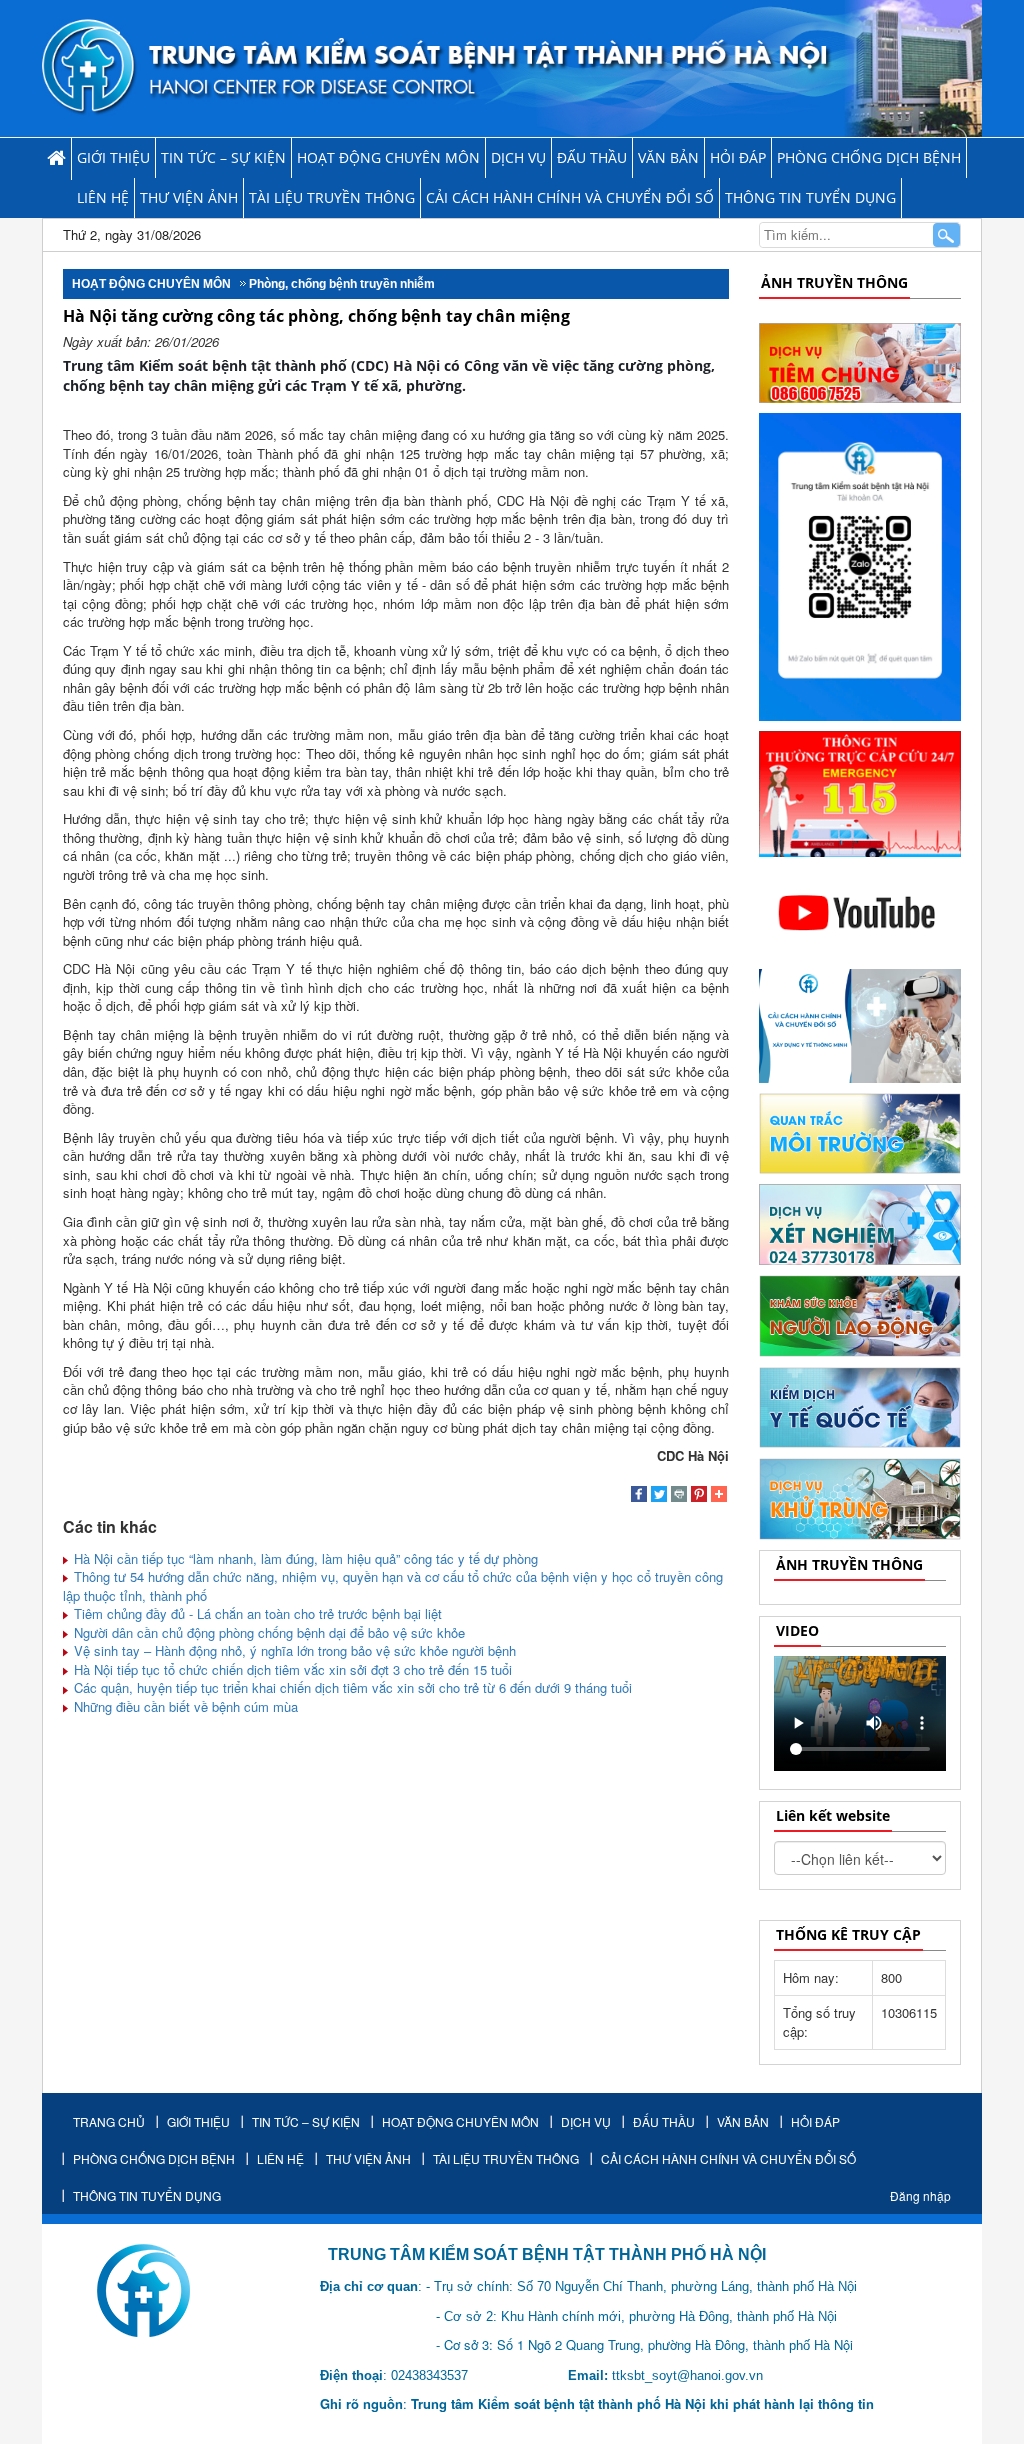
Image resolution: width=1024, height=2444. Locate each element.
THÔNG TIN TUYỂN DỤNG (810, 197)
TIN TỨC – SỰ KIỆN (223, 157)
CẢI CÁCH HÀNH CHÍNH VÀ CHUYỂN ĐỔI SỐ (570, 197)
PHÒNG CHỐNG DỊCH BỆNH (869, 157)
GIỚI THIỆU (113, 157)
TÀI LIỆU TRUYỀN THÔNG (332, 197)
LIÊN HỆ (103, 197)
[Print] (679, 1496)
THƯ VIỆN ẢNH (189, 197)
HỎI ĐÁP (738, 157)
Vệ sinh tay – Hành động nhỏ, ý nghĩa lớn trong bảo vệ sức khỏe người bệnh (293, 1650)
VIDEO (797, 1630)
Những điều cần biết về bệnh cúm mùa (184, 1706)
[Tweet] (659, 1496)
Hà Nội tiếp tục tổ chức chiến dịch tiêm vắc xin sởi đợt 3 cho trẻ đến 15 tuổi (291, 1669)
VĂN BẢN (668, 157)
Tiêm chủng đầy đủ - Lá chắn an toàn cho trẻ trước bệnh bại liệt (256, 1613)
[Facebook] (639, 1496)
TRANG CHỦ (109, 2121)
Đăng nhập (920, 2195)
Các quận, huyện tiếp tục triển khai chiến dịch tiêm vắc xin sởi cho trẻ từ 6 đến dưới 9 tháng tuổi (351, 1687)
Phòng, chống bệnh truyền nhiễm (342, 284)
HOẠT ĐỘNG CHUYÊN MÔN (388, 157)
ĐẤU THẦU (592, 157)
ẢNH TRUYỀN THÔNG (834, 282)
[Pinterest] (699, 1496)
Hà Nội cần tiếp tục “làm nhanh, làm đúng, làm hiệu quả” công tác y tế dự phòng (304, 1558)
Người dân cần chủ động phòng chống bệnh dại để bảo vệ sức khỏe (267, 1632)
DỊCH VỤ (518, 157)
